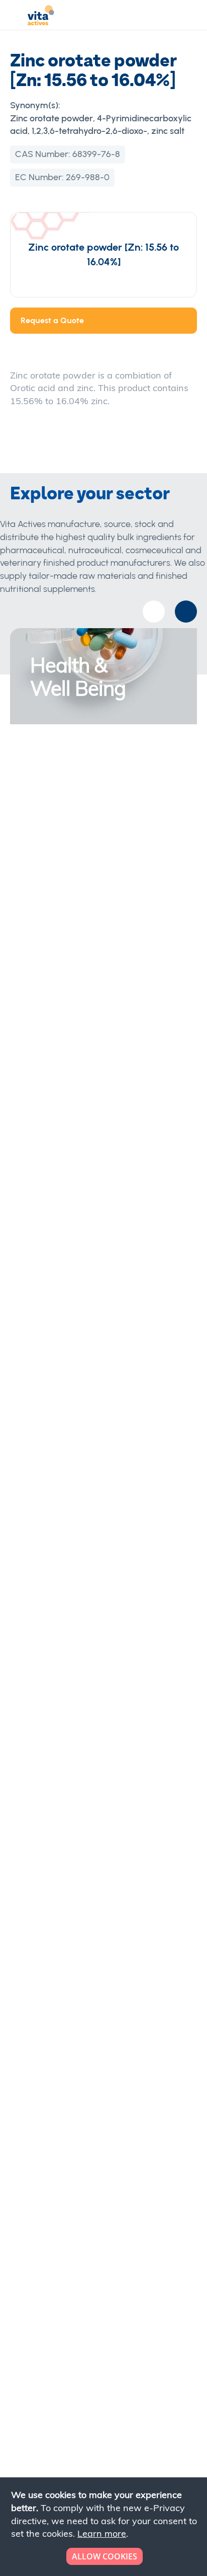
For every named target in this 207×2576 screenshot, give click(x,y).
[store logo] (41, 17)
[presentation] (186, 612)
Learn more (102, 2533)
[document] (105, 2527)
